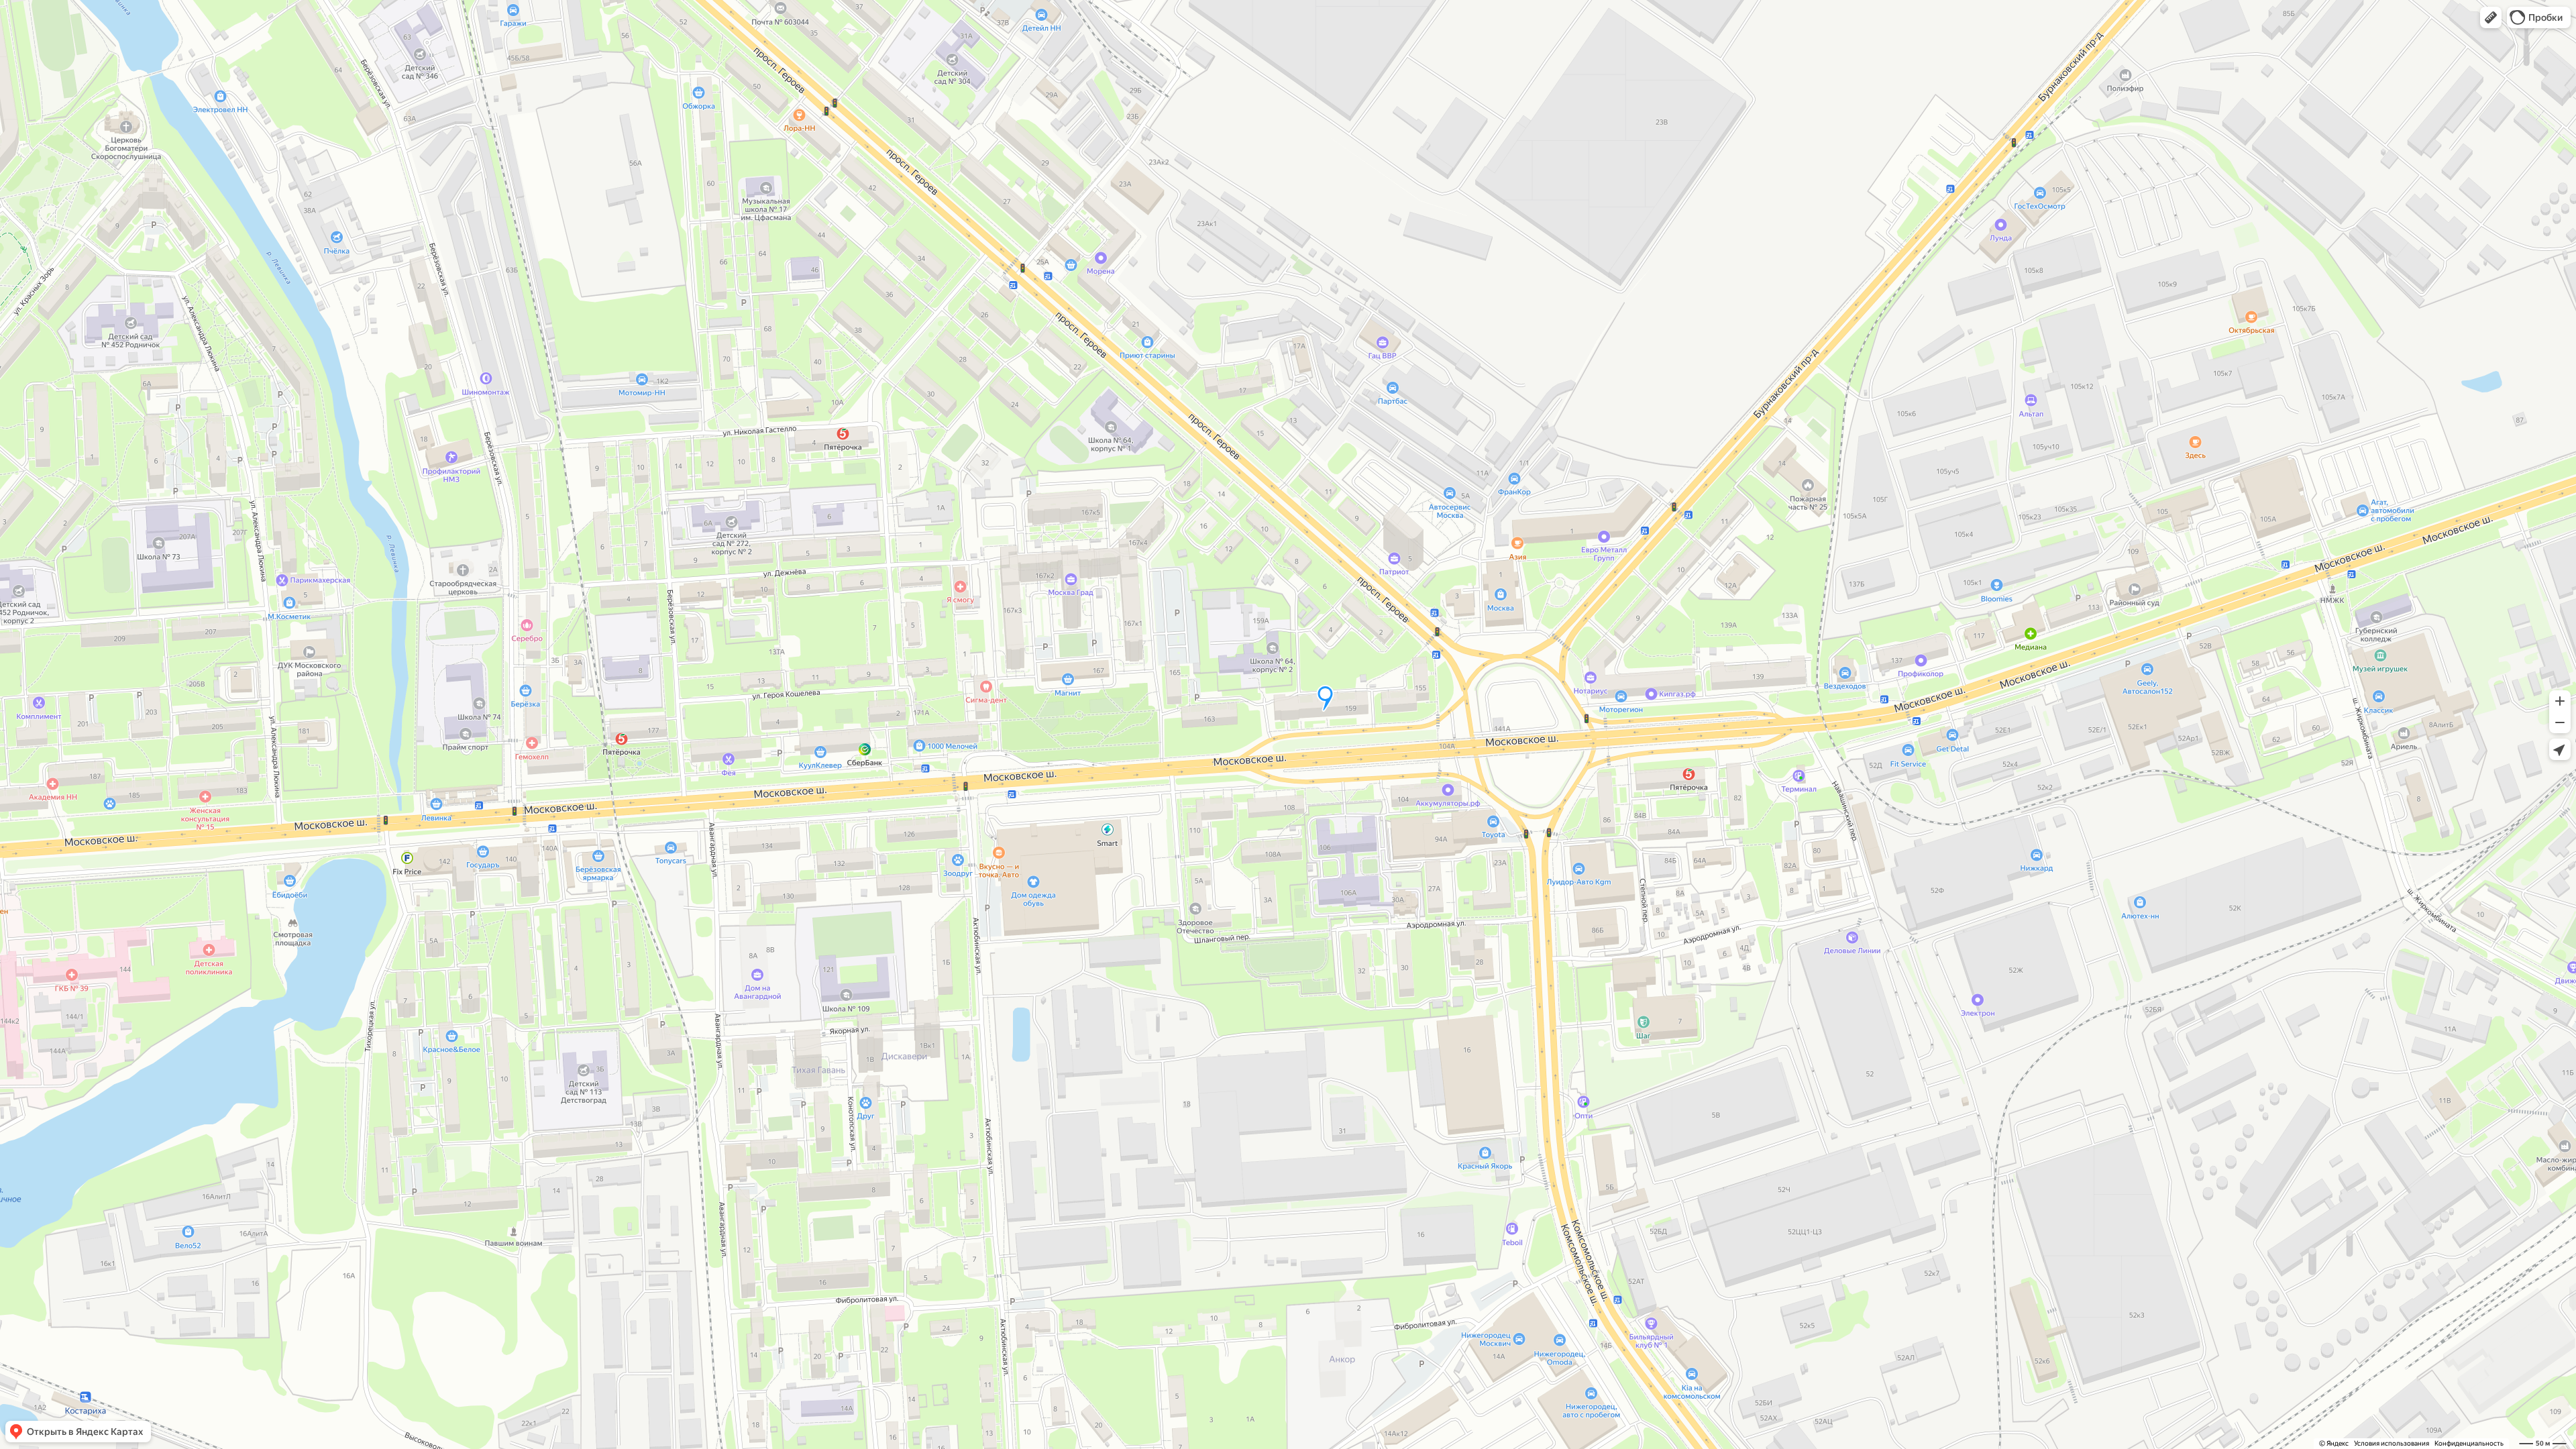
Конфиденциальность (2469, 1443)
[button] (2491, 17)
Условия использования (2392, 1443)
